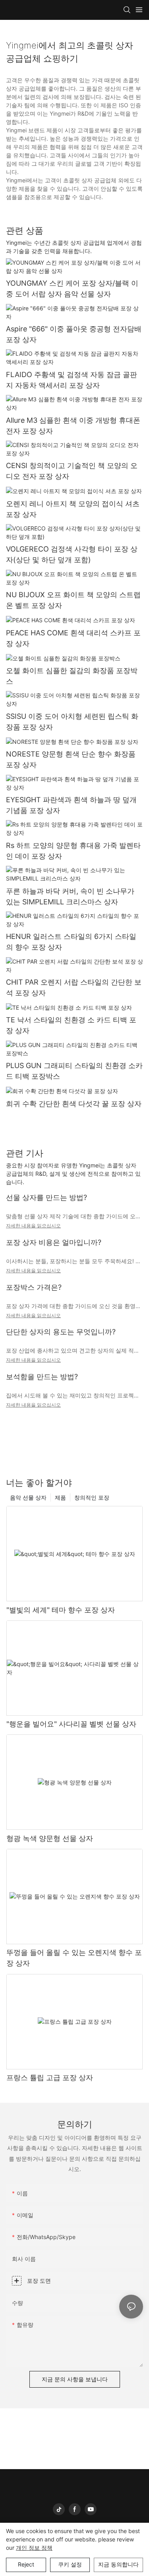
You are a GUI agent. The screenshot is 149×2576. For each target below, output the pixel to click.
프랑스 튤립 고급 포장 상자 (50, 2078)
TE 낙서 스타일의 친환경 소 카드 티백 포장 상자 (71, 1025)
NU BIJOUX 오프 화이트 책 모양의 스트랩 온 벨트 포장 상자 (73, 600)
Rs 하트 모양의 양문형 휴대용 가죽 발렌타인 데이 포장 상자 (73, 851)
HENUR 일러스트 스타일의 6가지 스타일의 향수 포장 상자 (71, 942)
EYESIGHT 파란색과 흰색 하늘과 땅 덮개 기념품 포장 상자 (71, 805)
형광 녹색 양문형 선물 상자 (50, 1838)
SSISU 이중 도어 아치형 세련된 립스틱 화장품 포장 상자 (72, 722)
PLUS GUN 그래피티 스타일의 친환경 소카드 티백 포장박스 (74, 1071)
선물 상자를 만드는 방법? (46, 1197)
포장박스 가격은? (34, 1287)
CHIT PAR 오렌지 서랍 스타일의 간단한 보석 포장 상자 (74, 987)
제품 (60, 1497)
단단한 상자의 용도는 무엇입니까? (61, 1332)
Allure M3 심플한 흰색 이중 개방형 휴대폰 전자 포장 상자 (73, 426)
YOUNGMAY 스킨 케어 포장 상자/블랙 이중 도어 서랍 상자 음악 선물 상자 (72, 288)
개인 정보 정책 (34, 2548)
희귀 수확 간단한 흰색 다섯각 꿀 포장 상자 (74, 1104)
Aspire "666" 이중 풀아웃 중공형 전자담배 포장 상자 (74, 334)
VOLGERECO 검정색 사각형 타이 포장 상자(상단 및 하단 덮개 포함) (72, 554)
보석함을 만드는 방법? (42, 1377)
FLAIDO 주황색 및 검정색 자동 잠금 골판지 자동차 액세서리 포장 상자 (72, 380)
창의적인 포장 (92, 1497)
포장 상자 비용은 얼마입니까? (54, 1242)
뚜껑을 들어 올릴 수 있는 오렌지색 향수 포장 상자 (74, 1958)
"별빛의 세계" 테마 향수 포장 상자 (61, 1610)
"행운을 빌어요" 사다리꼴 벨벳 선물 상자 (71, 1724)
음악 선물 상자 (28, 1497)
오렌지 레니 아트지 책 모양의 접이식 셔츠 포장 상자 (73, 509)
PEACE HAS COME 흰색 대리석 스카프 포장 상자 (73, 638)
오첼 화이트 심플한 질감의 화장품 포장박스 (72, 676)
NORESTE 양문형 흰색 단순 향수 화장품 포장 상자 (71, 759)
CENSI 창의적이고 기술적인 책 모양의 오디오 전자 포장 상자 (72, 471)
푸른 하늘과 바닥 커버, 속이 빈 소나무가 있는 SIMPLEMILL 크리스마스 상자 (70, 896)
